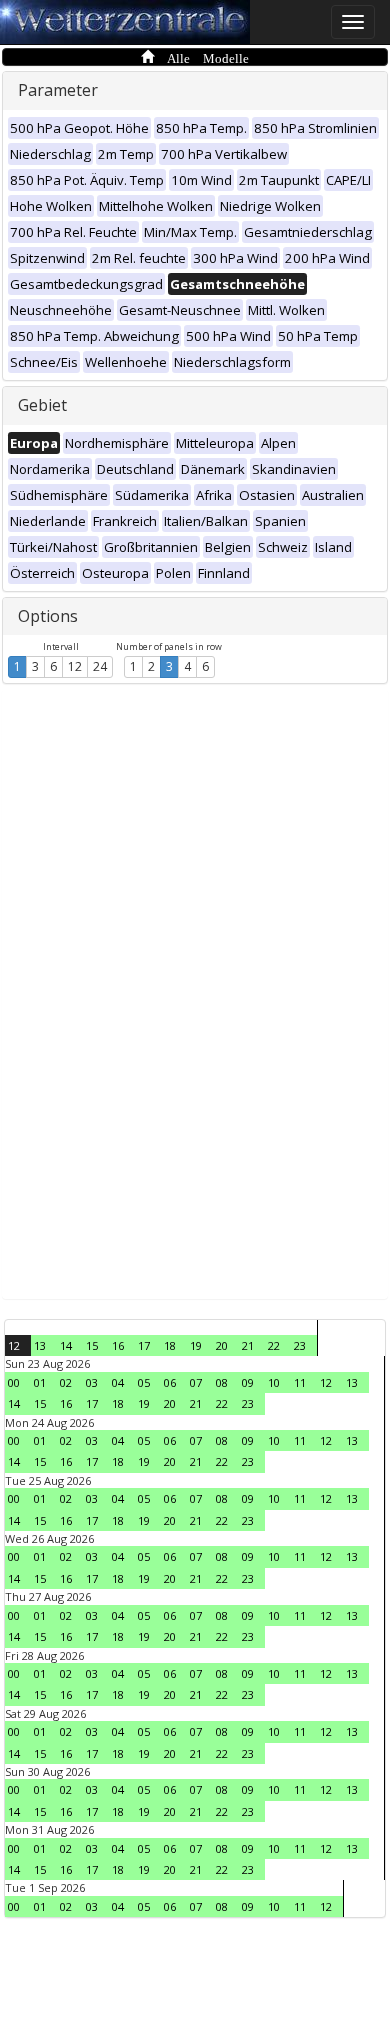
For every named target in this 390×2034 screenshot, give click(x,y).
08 (222, 1382)
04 (118, 1382)
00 (14, 1382)
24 (100, 666)
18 (170, 1345)
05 (144, 1382)
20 (222, 1345)
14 (66, 1345)
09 (248, 1382)
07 (196, 1382)
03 (92, 1382)
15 (92, 1345)
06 (170, 1382)
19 (196, 1345)
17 (144, 1345)
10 (274, 1382)
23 (300, 1345)
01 (40, 1382)
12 (75, 666)
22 (274, 1345)
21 (248, 1345)
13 (40, 1345)
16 (118, 1345)
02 (66, 1382)
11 (300, 1382)
